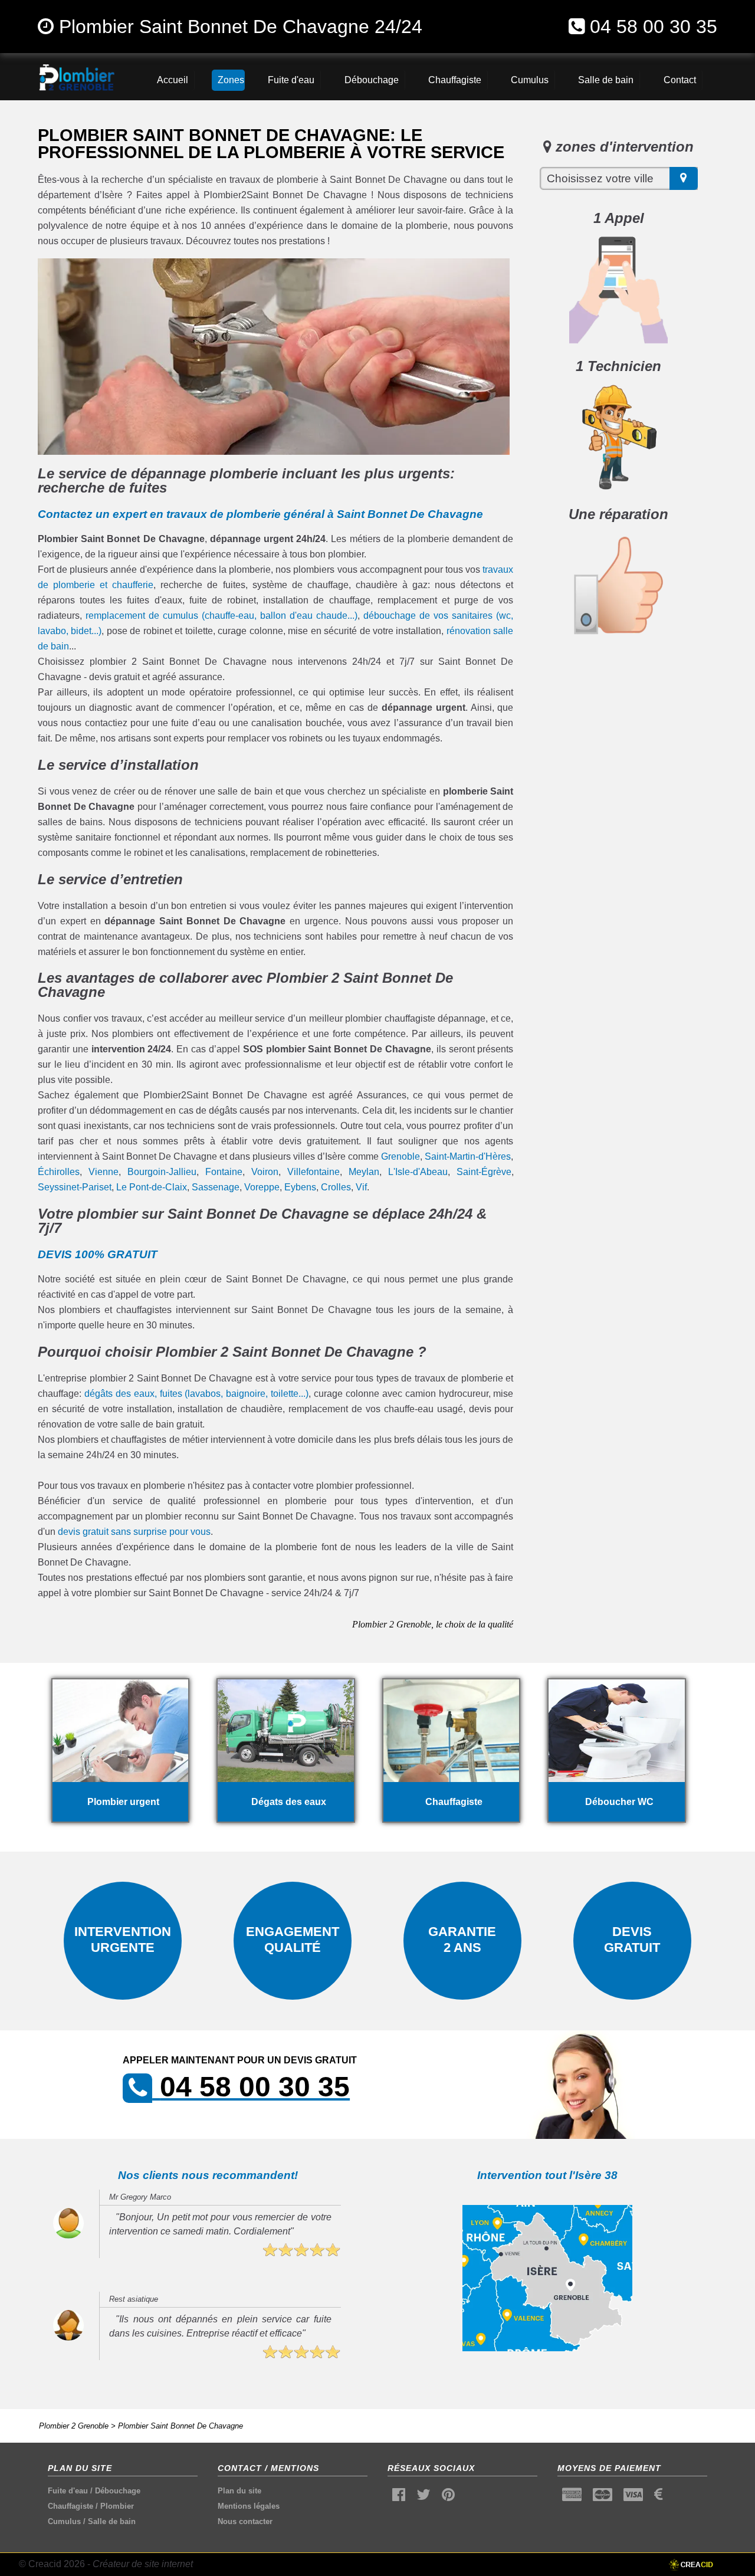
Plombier (117, 2506)
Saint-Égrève (484, 1172)
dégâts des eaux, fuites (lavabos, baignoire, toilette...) (196, 1394)
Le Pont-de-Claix (152, 1187)
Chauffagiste (70, 2506)
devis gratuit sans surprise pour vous (134, 1532)
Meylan (364, 1172)
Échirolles (59, 1172)
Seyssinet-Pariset (75, 1187)
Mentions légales (249, 2506)
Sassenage (216, 1187)
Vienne (104, 1172)
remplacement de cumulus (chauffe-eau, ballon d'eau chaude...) (221, 616)
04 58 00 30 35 (654, 27)
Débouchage (118, 2491)
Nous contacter (245, 2521)
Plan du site (239, 2491)
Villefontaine (314, 1172)
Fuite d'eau (68, 2491)
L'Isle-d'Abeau (418, 1172)
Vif (361, 1187)
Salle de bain (112, 2521)
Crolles (336, 1187)
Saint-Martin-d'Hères (468, 1156)
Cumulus (64, 2521)
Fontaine (224, 1172)
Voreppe (262, 1187)
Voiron (265, 1172)
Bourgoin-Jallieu (162, 1172)
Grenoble (401, 1156)
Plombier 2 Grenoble (74, 2426)
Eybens (300, 1187)
